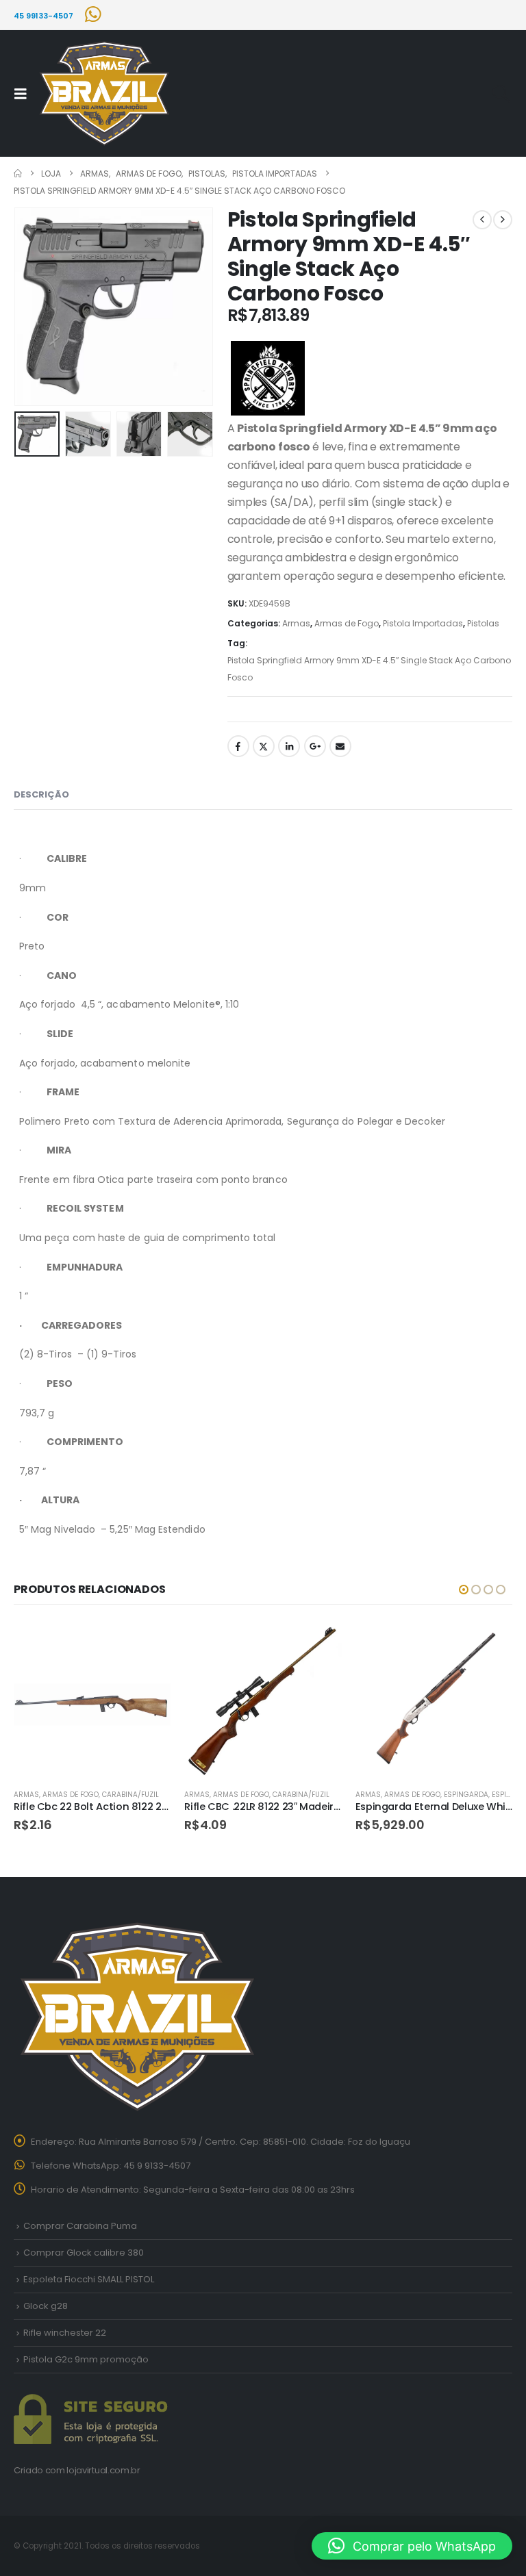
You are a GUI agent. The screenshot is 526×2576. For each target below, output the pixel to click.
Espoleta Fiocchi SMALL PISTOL (89, 2279)
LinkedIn (289, 746)
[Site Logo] (104, 94)
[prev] (482, 220)
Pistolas (483, 623)
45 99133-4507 (43, 16)
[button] (25, 94)
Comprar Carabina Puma (80, 2226)
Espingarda (466, 1795)
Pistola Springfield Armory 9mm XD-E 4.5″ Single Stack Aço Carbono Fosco (369, 669)
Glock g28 (46, 2306)
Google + (315, 746)
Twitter (264, 746)
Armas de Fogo (347, 623)
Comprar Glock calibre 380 (84, 2253)
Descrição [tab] (41, 794)
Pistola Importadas (423, 623)
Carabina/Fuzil (130, 1795)
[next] (503, 220)
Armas (296, 623)
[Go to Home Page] (18, 174)
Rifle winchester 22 (65, 2333)
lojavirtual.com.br (103, 2470)
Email (340, 746)
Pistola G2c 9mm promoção (86, 2359)
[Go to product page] (92, 1699)
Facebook (238, 746)
